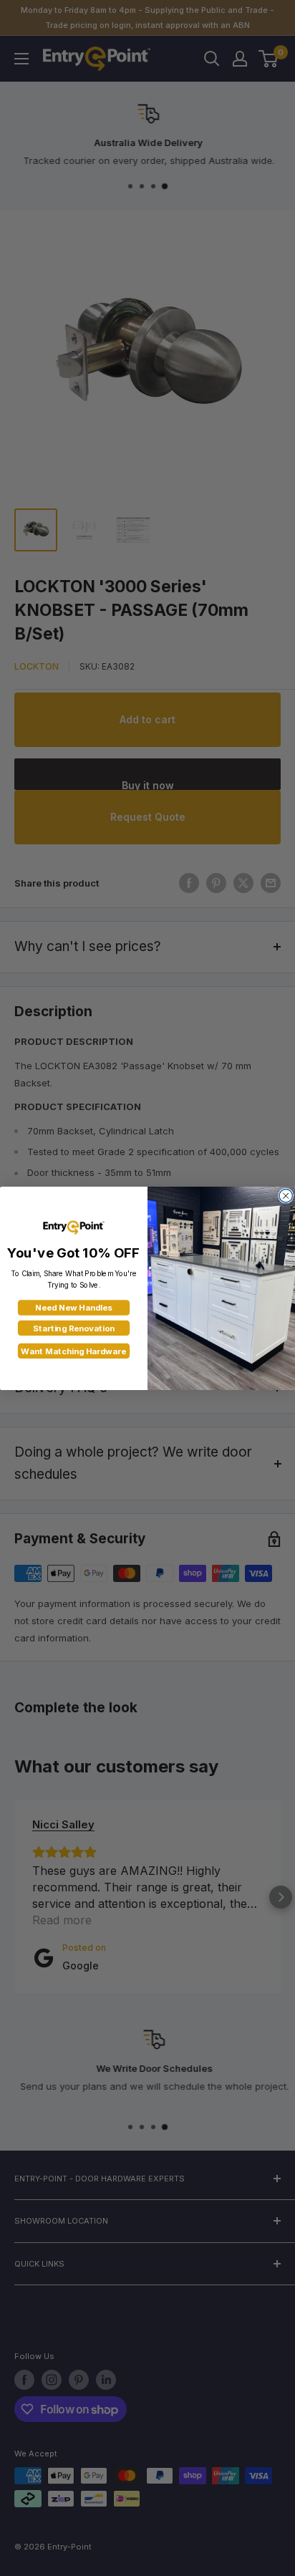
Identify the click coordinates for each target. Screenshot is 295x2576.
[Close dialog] (286, 1195)
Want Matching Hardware (73, 1351)
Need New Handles (73, 1308)
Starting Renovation (74, 1328)
